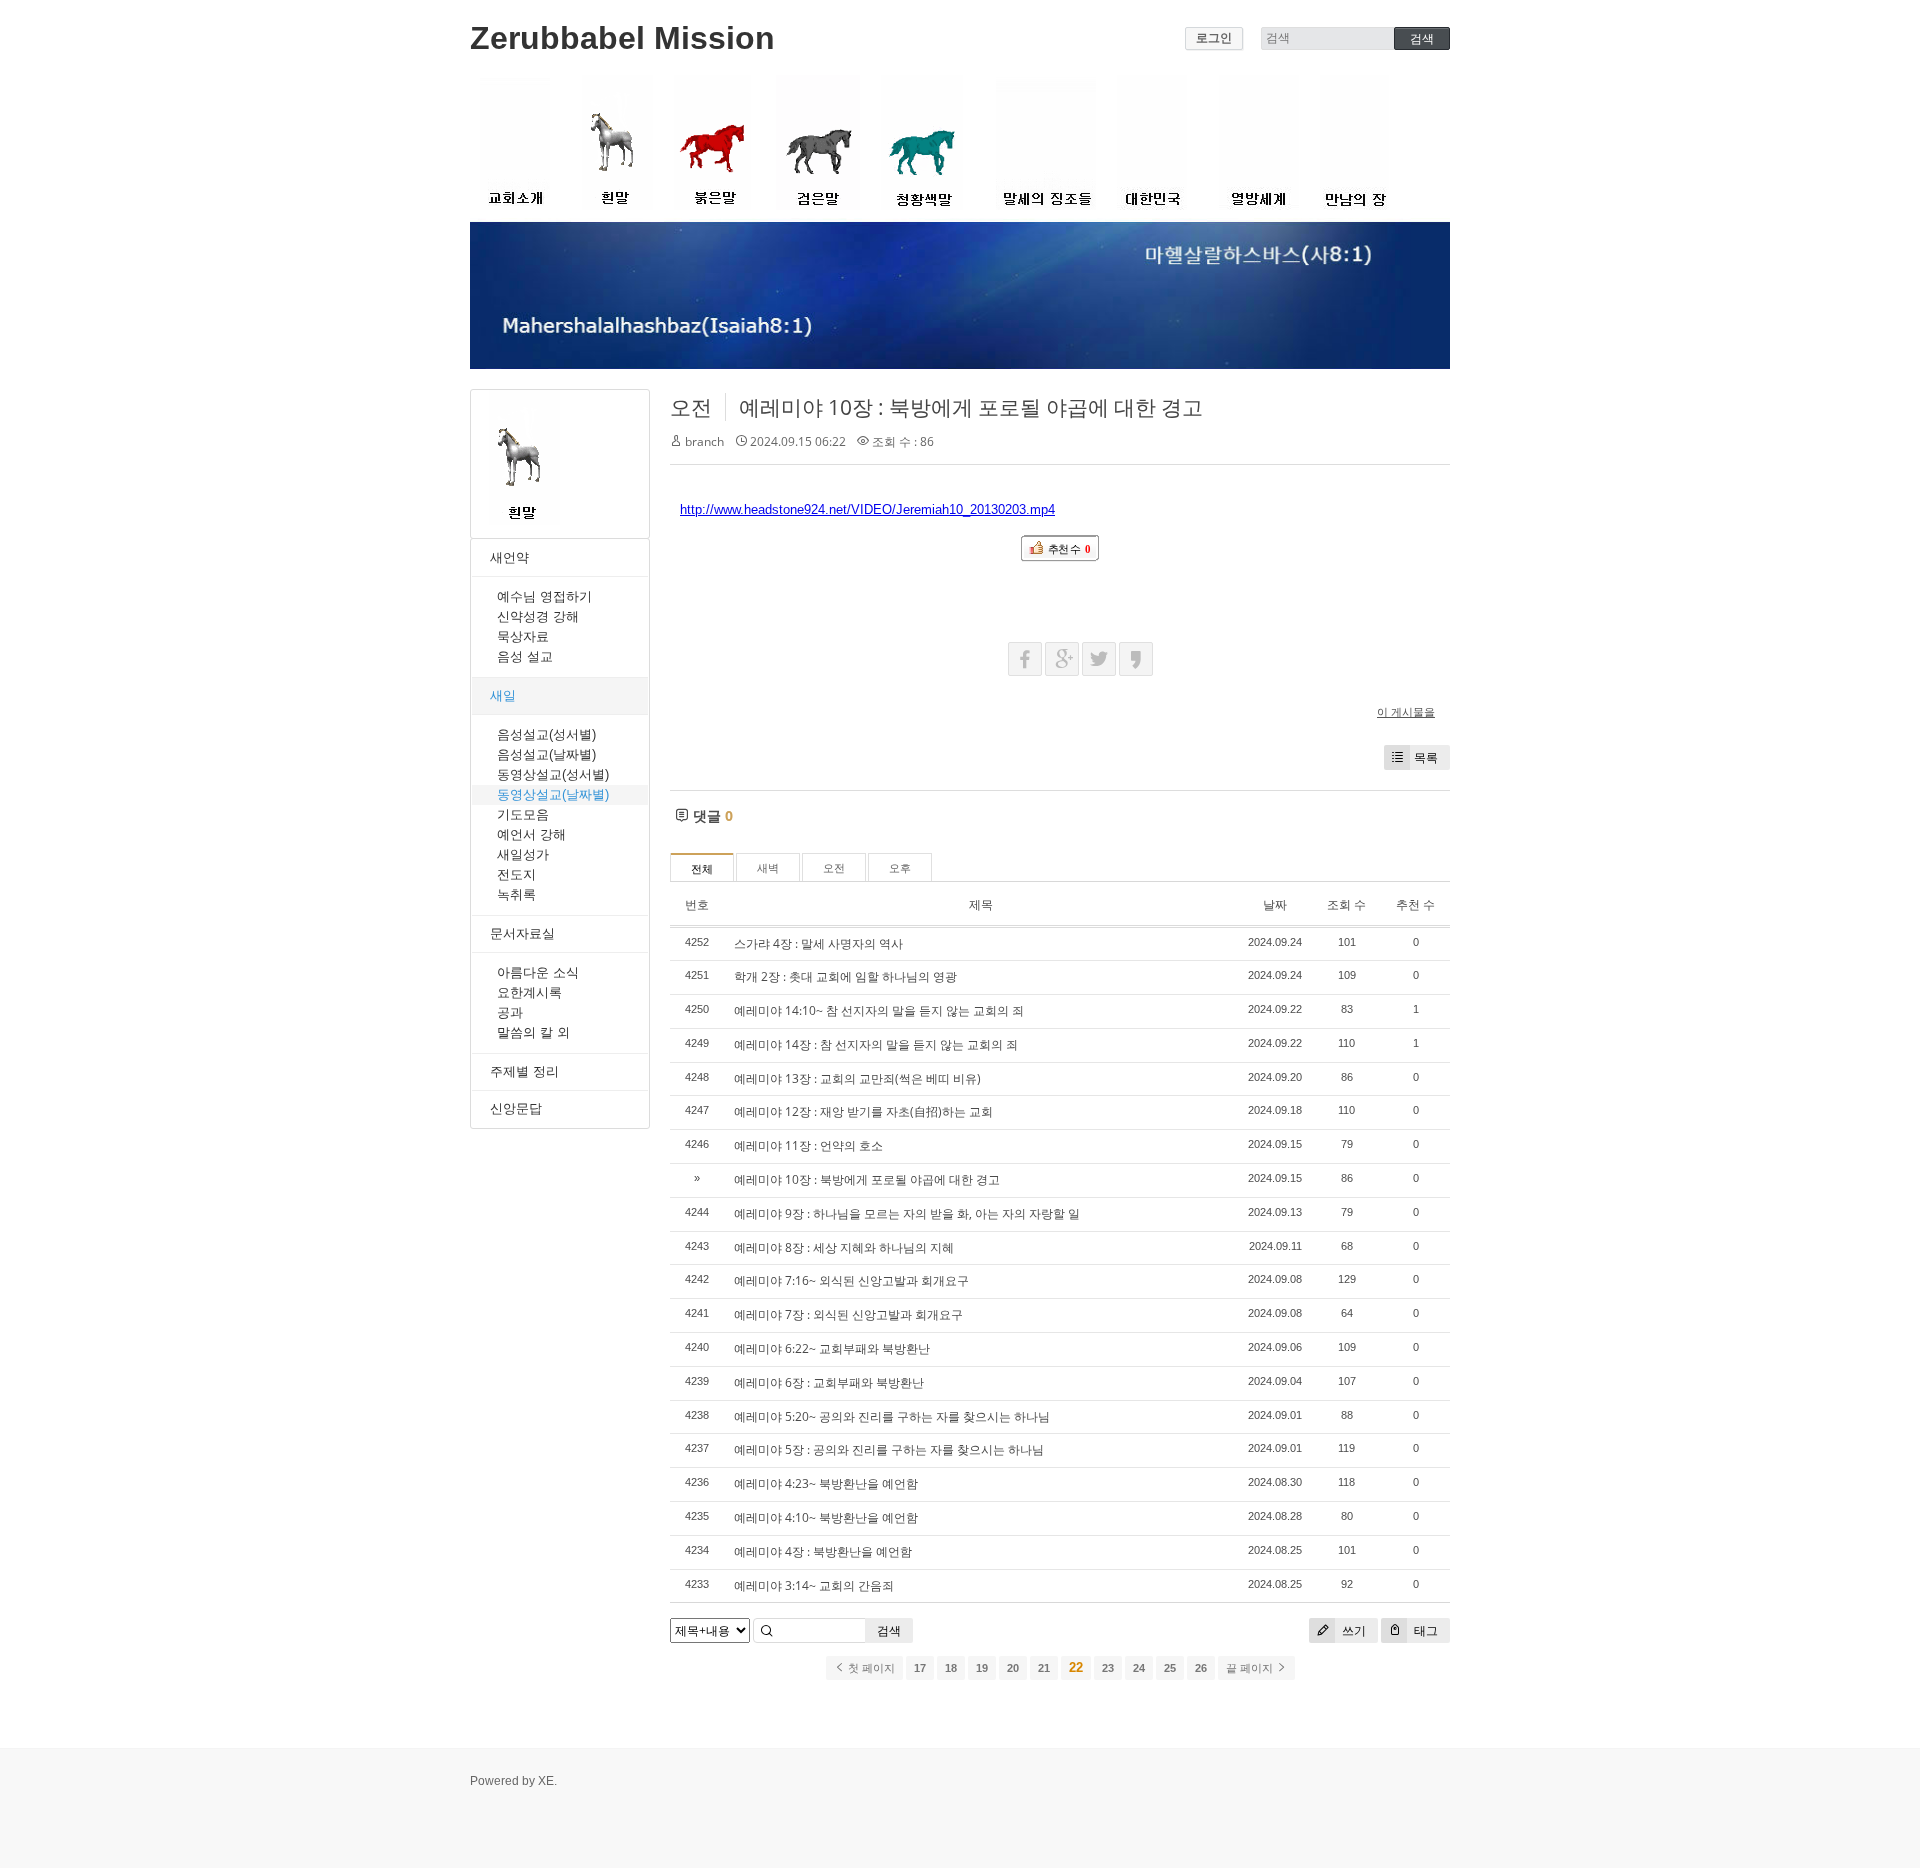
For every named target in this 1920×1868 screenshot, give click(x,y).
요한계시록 (529, 992)
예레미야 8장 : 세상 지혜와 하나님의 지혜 (844, 1247)
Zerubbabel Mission (622, 38)
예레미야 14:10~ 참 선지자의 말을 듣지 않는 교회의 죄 (879, 1010)
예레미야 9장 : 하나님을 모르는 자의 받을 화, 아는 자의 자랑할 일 (907, 1213)
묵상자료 (523, 636)
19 (982, 1668)
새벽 (768, 868)
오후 (900, 868)
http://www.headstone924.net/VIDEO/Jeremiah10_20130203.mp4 (867, 509)
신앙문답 (516, 1108)
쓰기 (1352, 1630)
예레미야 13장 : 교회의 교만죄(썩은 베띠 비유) (857, 1078)
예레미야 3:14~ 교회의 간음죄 (814, 1585)
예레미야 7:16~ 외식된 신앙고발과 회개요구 (851, 1280)
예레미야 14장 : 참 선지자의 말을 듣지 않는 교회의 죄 (876, 1044)
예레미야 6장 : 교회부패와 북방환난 (829, 1382)
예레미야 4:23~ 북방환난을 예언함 (826, 1483)
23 (1108, 1668)
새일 (503, 695)
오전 (691, 407)
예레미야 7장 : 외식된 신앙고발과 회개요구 (848, 1314)
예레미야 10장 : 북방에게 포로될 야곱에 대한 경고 (971, 407)
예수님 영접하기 (544, 596)
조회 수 (1346, 904)
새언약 (509, 557)
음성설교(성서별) (546, 734)
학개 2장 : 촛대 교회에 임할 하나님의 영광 (845, 976)
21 (1044, 1668)
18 (951, 1668)
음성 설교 (525, 656)
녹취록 (516, 894)
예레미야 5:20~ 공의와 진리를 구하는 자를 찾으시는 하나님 (892, 1416)
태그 (1424, 1630)
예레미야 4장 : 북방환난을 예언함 (823, 1551)
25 (1170, 1668)
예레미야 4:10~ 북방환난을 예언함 (826, 1517)
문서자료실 (522, 933)
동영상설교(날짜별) (553, 794)
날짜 (1275, 904)
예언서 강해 (531, 834)
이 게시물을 (1406, 711)
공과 (510, 1012)
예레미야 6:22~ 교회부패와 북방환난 (832, 1348)
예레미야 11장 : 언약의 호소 (808, 1145)
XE (546, 1781)
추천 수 (1415, 904)
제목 (981, 904)
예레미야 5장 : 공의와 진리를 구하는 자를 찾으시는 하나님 (889, 1449)
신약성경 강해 (538, 616)
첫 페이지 (870, 1668)
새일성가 (523, 854)
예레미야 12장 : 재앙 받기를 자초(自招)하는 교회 (863, 1111)
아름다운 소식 (538, 972)
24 (1139, 1668)
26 (1201, 1668)
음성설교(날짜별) (546, 754)
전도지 (516, 874)
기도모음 (523, 814)
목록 (1426, 757)
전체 (702, 869)
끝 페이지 (1251, 1668)
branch (704, 441)
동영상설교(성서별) (553, 774)
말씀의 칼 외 (533, 1032)
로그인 (1214, 38)
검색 (889, 1630)
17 (920, 1668)
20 (1013, 1668)
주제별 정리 (524, 1071)
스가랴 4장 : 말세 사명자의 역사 (818, 943)
